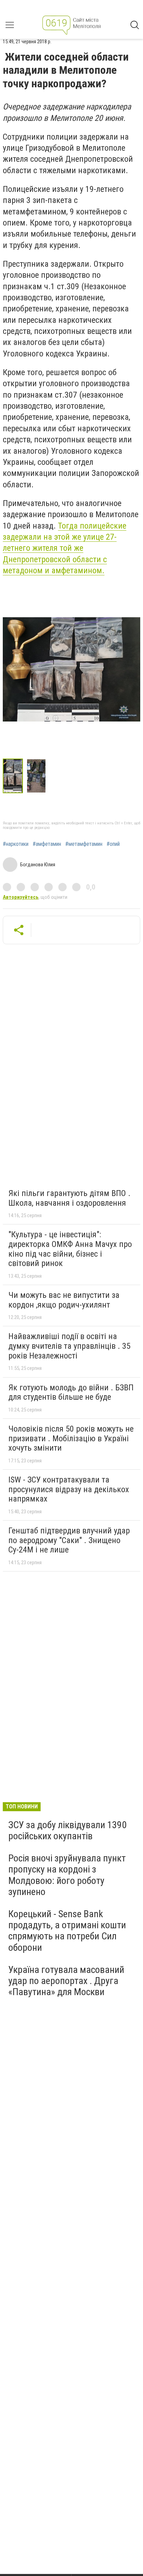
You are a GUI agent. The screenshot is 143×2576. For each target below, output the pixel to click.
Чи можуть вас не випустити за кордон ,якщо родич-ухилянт (64, 1300)
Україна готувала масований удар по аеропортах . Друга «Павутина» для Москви (66, 1981)
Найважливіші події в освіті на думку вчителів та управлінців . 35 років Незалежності (69, 1346)
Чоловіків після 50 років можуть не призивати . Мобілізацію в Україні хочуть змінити (71, 1438)
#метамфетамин (84, 844)
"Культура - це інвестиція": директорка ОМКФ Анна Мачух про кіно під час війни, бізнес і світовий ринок (70, 1249)
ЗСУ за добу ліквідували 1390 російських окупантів (68, 1830)
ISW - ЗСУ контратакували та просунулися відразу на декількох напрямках (69, 1489)
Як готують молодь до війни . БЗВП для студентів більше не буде (71, 1392)
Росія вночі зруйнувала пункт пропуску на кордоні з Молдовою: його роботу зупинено (67, 1875)
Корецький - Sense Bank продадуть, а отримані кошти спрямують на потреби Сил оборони (67, 1931)
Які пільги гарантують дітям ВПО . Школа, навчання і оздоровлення (69, 1198)
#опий (113, 844)
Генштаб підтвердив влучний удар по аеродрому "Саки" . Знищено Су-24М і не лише (69, 1540)
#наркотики (16, 844)
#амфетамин (47, 844)
